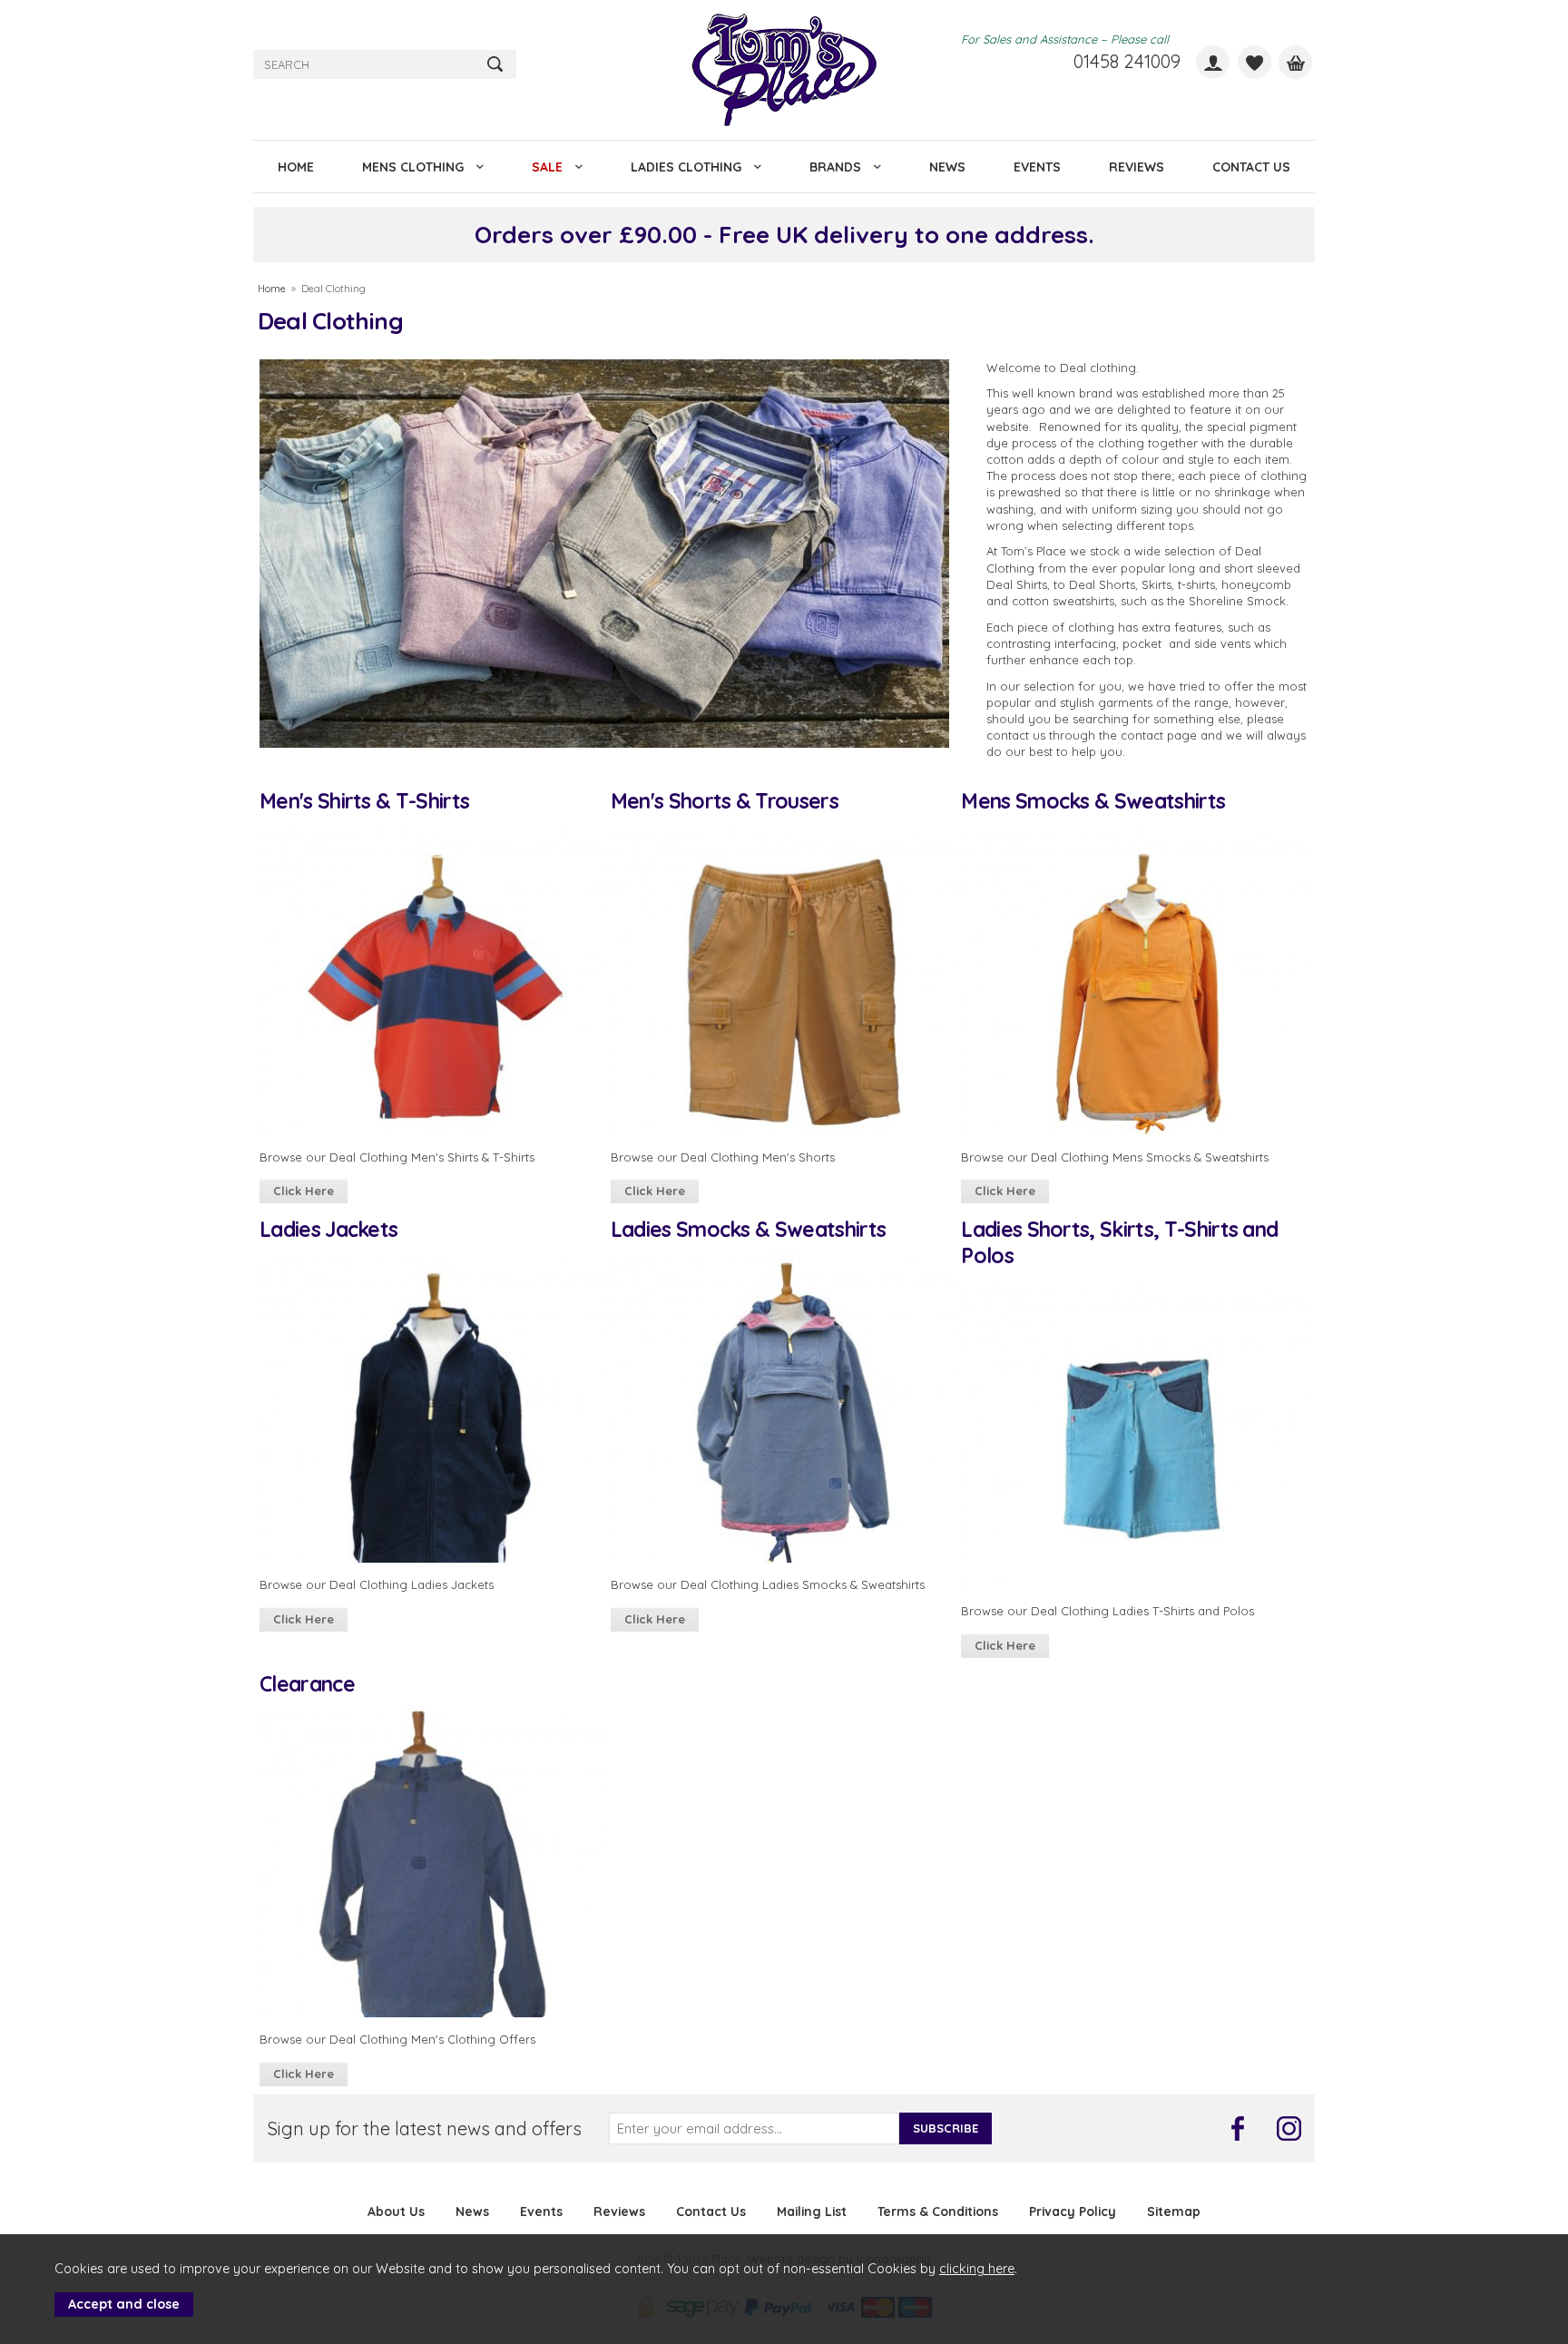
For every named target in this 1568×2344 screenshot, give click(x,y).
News (472, 2211)
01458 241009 (1127, 61)
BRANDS (835, 167)
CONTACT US (1251, 167)
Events (541, 2211)
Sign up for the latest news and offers (425, 2128)
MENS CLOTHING (413, 167)
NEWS (947, 167)
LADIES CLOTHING (686, 167)
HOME (296, 167)
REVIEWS (1137, 167)
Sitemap (1174, 2211)
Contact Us (711, 2211)
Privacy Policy (1073, 2211)
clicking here (977, 2269)
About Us (396, 2211)
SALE (547, 167)
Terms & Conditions (938, 2211)
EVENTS (1037, 167)
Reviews (619, 2211)
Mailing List (812, 2211)
